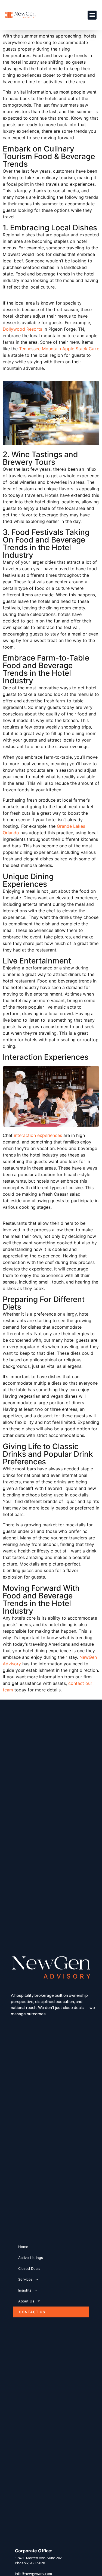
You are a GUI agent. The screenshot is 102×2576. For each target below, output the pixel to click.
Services (25, 2279)
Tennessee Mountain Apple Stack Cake (59, 349)
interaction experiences (38, 1135)
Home (23, 2247)
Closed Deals (29, 2268)
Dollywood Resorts (22, 329)
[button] (92, 15)
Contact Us (32, 2312)
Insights (25, 2290)
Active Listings (31, 2258)
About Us (26, 2301)
